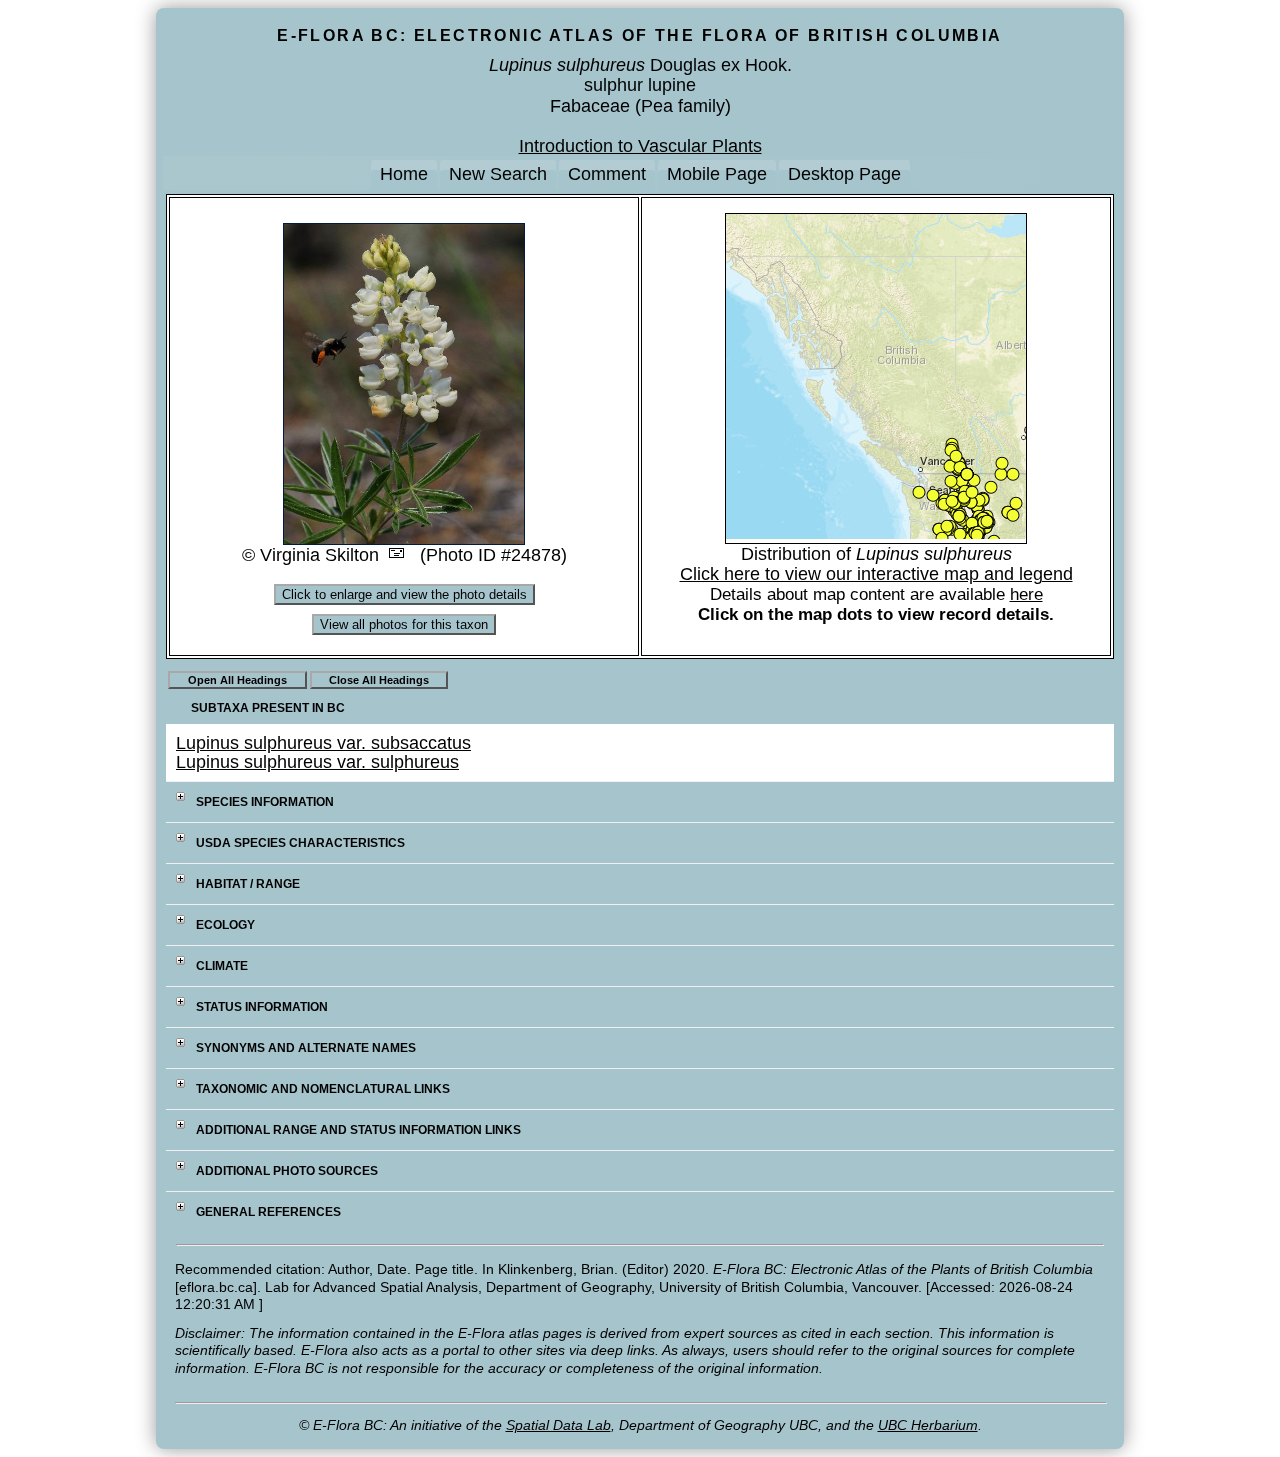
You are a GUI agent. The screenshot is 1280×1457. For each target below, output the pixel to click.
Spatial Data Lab (558, 1425)
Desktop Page (844, 174)
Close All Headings (379, 680)
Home (404, 174)
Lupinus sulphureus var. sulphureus (317, 762)
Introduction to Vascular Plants (640, 146)
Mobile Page (717, 174)
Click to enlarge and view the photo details (404, 594)
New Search (498, 174)
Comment (607, 174)
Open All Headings (237, 680)
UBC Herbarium (928, 1425)
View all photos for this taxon (404, 624)
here (1026, 594)
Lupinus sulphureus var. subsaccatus (323, 743)
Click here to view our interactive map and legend (876, 574)
